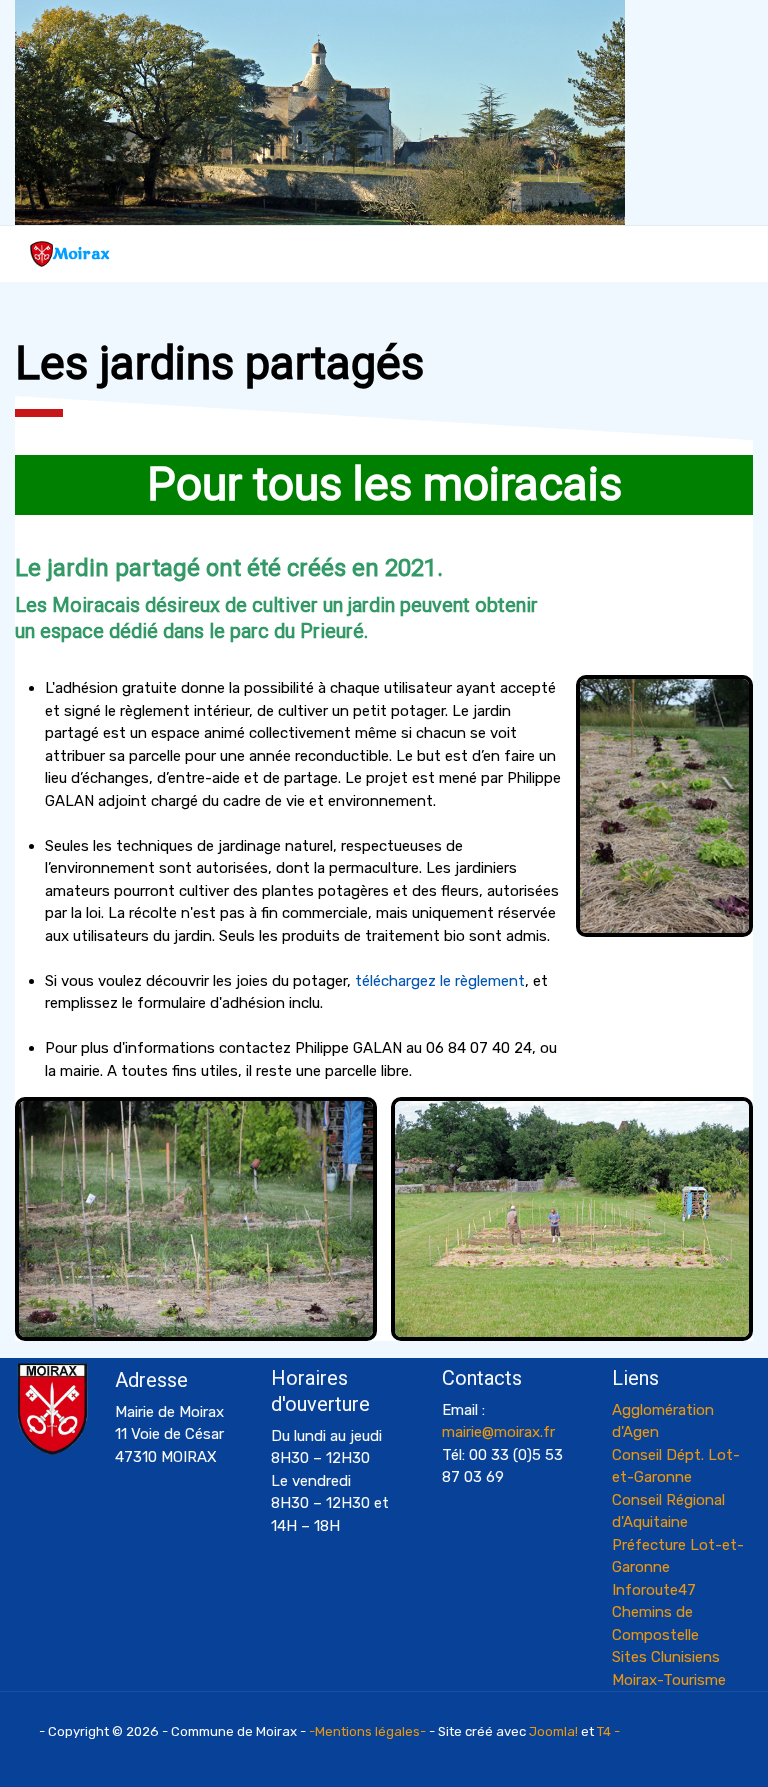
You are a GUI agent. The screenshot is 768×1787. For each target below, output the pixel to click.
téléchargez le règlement (440, 981)
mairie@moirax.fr (498, 1432)
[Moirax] (41, 254)
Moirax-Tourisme (669, 1680)
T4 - (608, 1731)
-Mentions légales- (367, 1731)
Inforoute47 (654, 1590)
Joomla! (553, 1731)
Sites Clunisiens (666, 1657)
